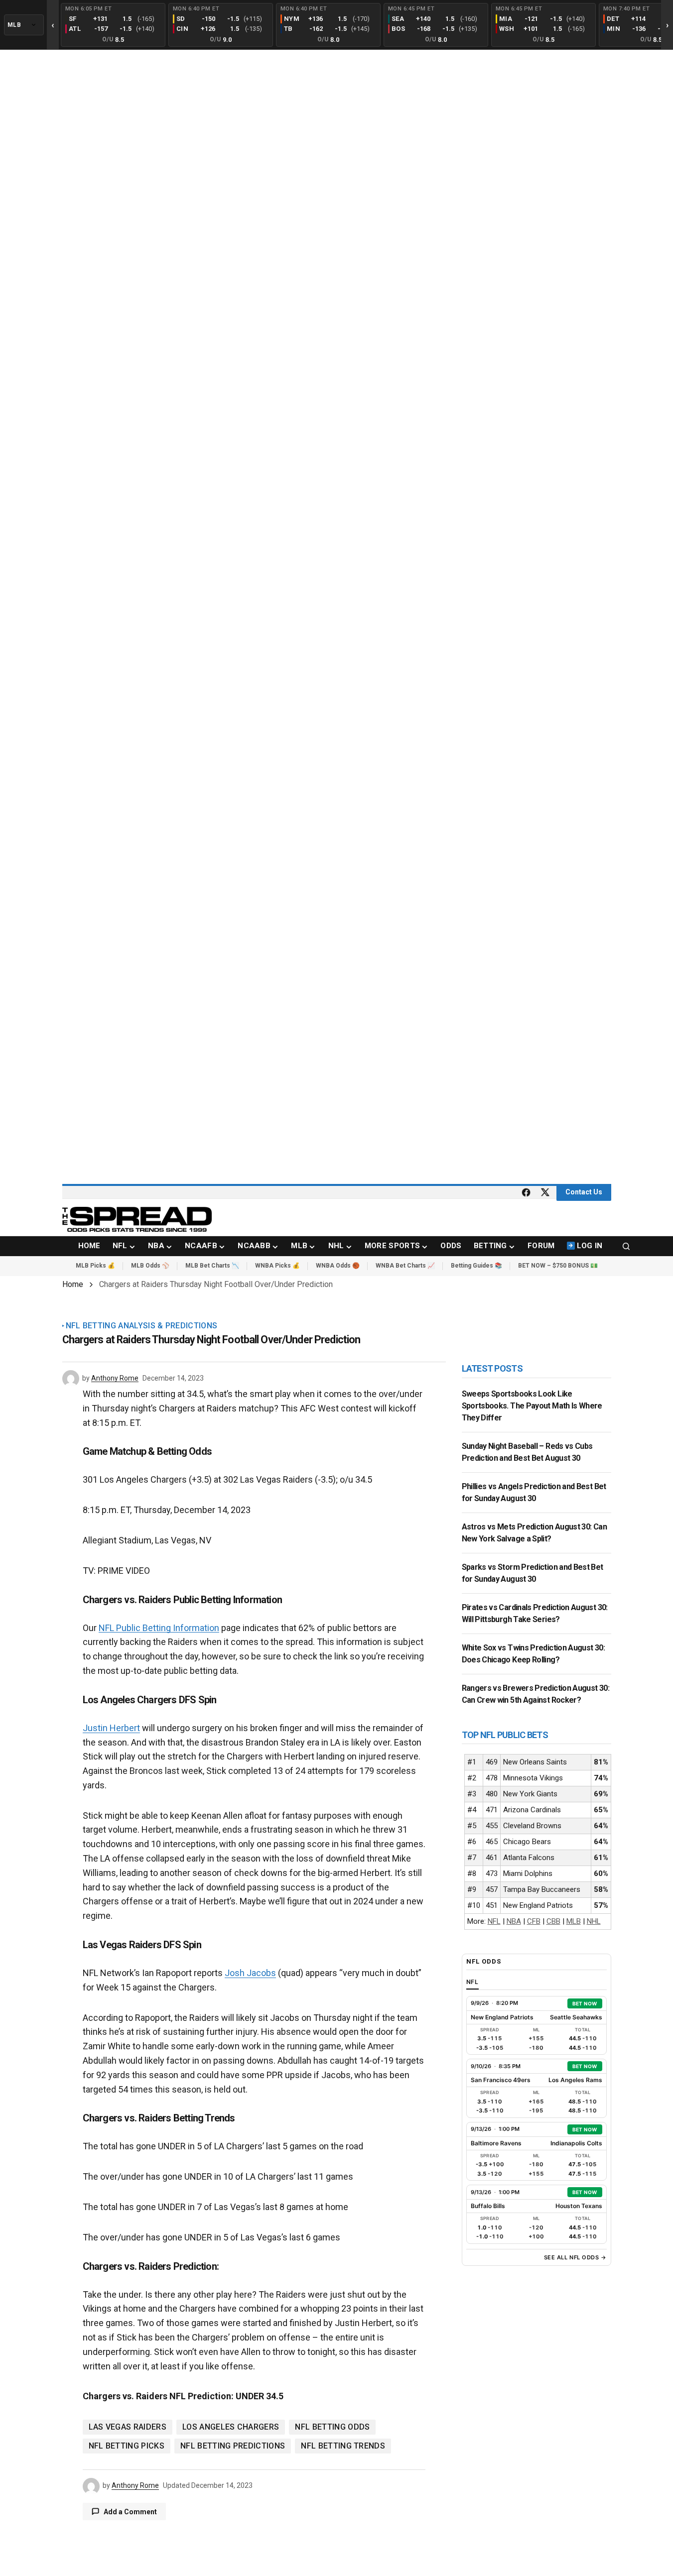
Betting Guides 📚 (476, 1266)
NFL (494, 1921)
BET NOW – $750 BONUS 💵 (558, 1266)
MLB (574, 1921)
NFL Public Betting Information (159, 1628)
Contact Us (584, 1192)
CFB (534, 1921)
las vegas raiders (128, 2427)
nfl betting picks (127, 2446)
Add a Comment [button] (130, 2512)
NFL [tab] (473, 1982)
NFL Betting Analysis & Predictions (142, 1326)
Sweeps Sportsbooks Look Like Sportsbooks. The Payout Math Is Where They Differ (532, 1406)
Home (73, 1284)
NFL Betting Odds (332, 2427)
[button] (626, 1246)
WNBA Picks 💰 (277, 1266)
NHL (594, 1921)
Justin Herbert (111, 1728)
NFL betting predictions (233, 2446)
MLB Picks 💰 (95, 1266)
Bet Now (585, 2003)
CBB (553, 1921)
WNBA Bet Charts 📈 (405, 1266)
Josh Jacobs (250, 1973)
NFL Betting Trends (343, 2446)
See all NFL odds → (575, 2257)
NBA (514, 1921)
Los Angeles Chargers (231, 2427)
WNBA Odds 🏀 (338, 1266)
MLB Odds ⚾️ (150, 1266)
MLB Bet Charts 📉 (212, 1266)
